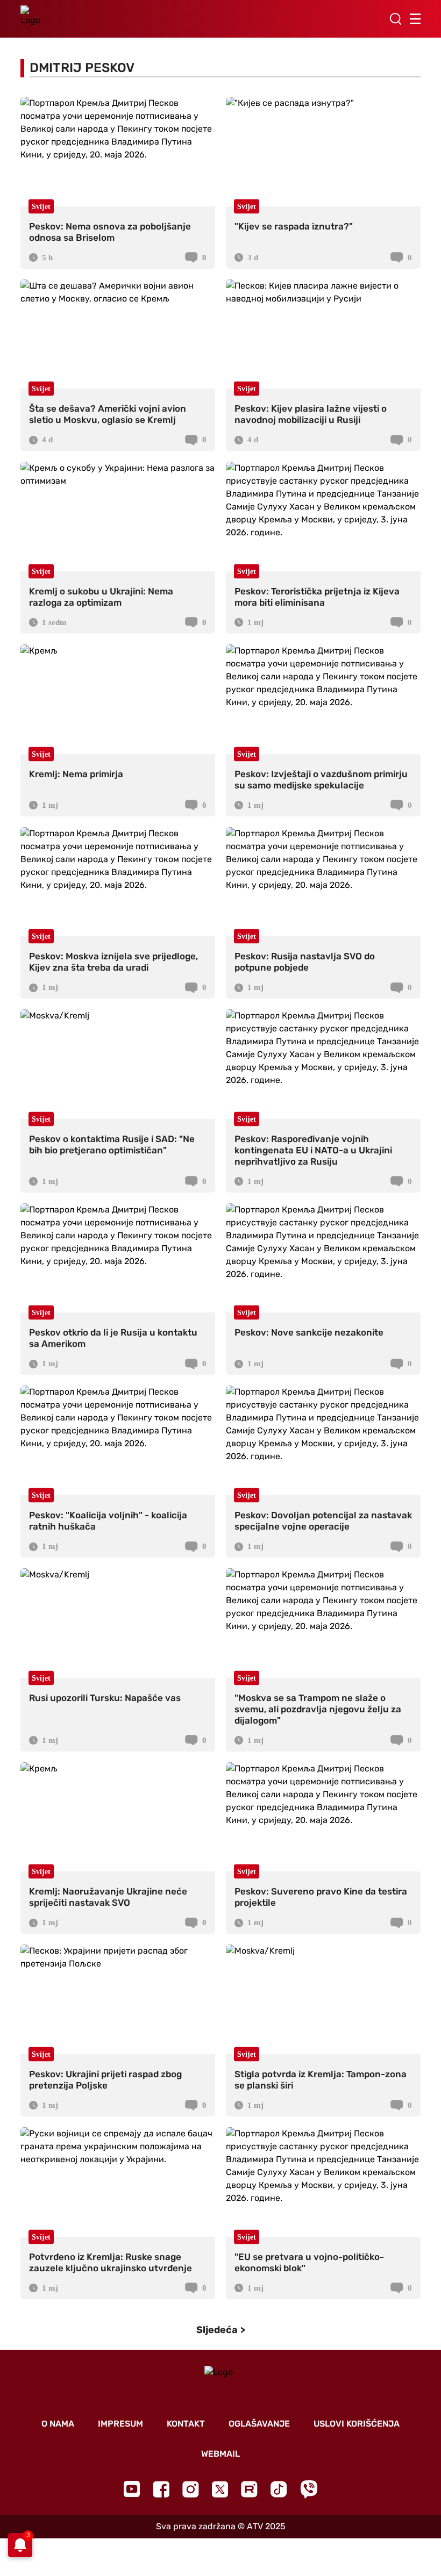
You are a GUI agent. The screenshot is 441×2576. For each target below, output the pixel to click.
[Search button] (395, 19)
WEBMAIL (220, 2454)
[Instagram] (191, 2489)
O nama (58, 2424)
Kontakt (186, 2424)
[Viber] (309, 2489)
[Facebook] (161, 2489)
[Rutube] (249, 2489)
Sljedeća (217, 2330)
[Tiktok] (279, 2489)
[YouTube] (132, 2489)
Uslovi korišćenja (357, 2424)
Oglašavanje (259, 2424)
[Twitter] (220, 2489)
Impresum (120, 2424)
